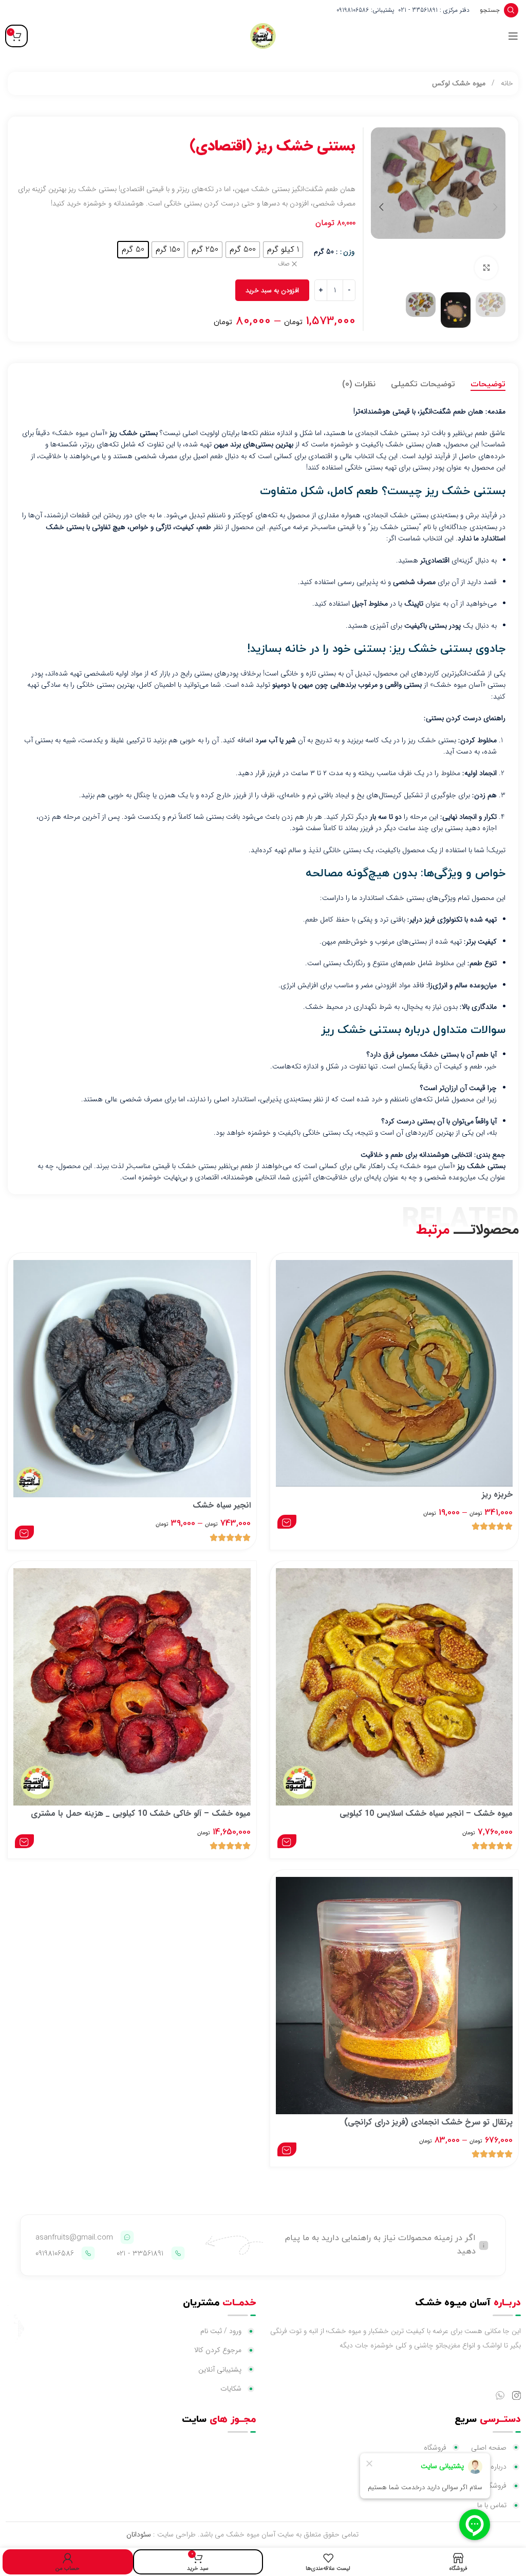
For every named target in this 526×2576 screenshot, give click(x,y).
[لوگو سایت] (263, 35)
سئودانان (139, 2534)
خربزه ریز (497, 1494)
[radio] (283, 250)
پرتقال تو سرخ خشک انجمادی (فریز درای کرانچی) (428, 2122)
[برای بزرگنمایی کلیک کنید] (486, 268)
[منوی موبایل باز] (513, 36)
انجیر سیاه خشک (222, 1505)
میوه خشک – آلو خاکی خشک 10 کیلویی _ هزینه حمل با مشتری (141, 1813)
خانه (506, 83)
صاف (284, 264)
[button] (495, 207)
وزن (349, 252)
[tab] (488, 385)
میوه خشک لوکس (459, 83)
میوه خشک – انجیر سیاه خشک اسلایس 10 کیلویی (426, 1813)
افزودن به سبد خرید (272, 290)
